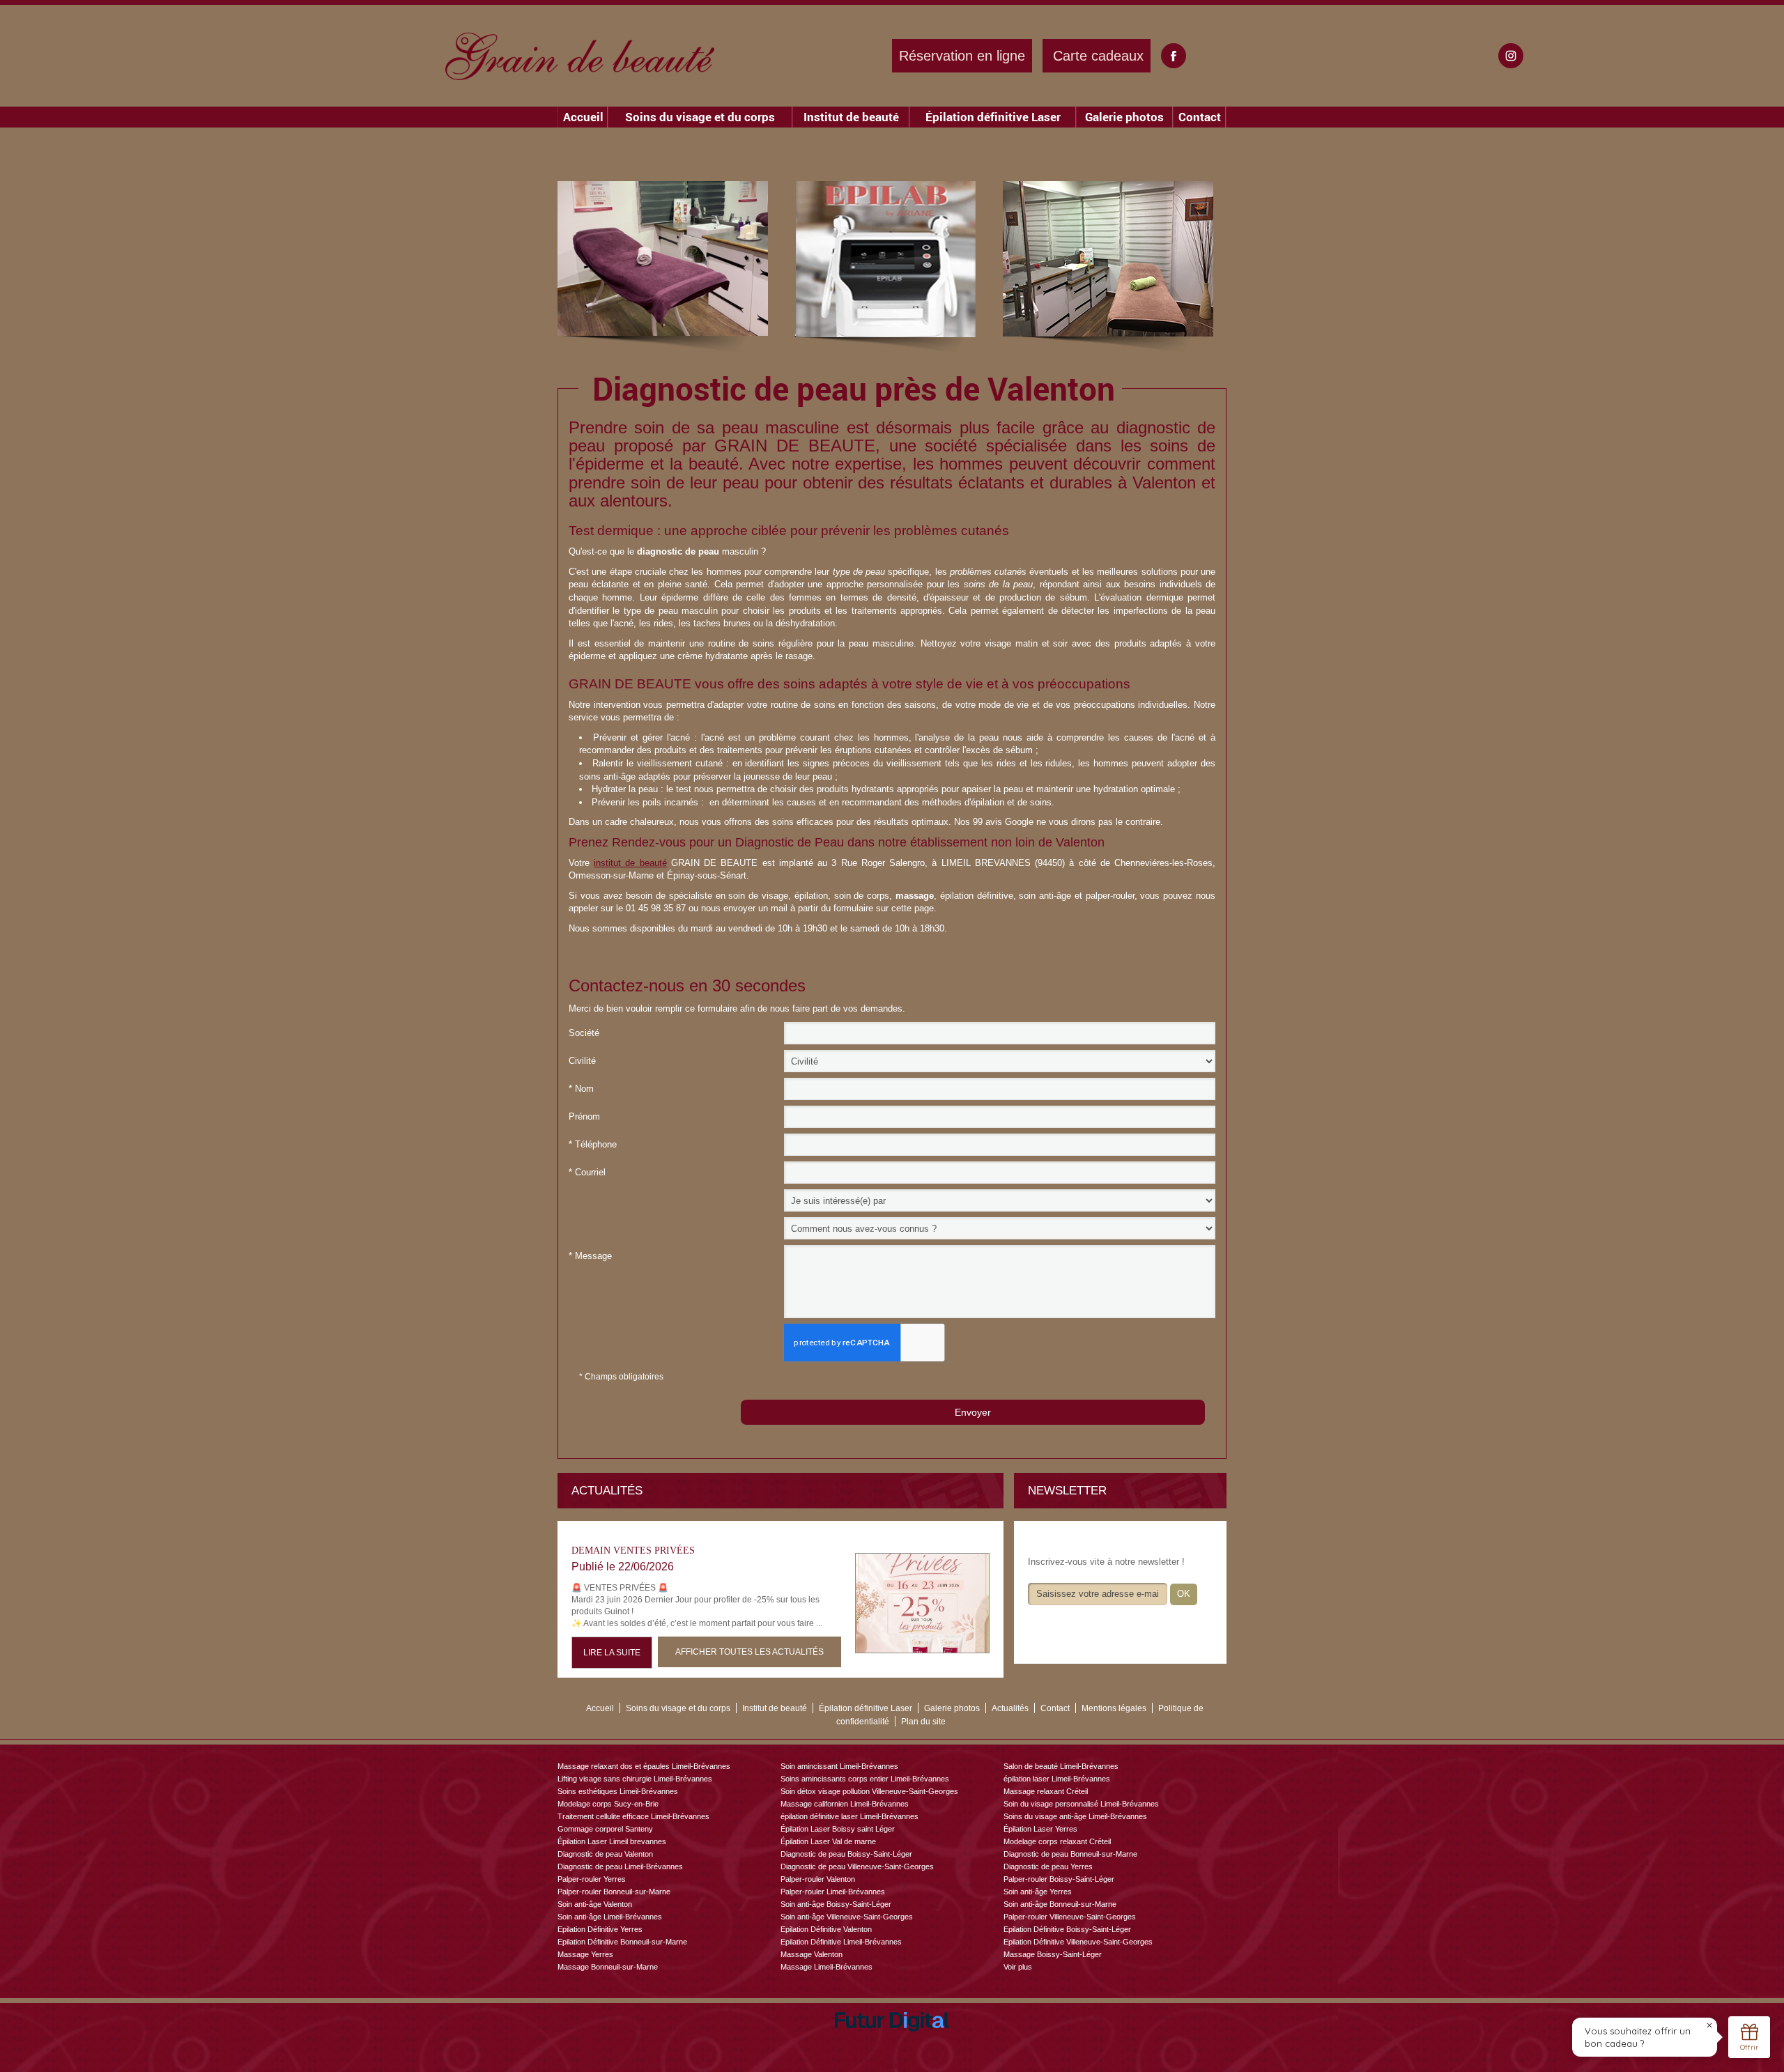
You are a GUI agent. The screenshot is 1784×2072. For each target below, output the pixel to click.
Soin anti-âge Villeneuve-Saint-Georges (847, 1917)
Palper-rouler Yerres (592, 1879)
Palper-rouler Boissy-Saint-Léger (1059, 1879)
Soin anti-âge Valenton (595, 1904)
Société (584, 1033)
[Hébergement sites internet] (892, 2047)
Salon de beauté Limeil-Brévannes (1061, 1766)
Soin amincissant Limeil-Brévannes (839, 1766)
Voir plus (1018, 1967)
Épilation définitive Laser (993, 117)
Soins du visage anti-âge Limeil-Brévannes (1075, 1816)
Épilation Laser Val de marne (828, 1841)
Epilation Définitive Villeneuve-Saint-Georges (1078, 1942)
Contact (1200, 117)
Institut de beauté (851, 117)
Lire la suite (612, 1653)
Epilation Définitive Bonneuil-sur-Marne (622, 1942)
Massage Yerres (585, 1954)
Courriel (587, 1172)
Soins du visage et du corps (700, 117)
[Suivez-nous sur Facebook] (1174, 56)
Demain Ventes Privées (633, 1551)
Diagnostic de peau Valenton (605, 1854)
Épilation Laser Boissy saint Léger (838, 1829)
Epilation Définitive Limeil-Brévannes (841, 1942)
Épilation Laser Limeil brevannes (612, 1841)
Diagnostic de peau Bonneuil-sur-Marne (1070, 1854)
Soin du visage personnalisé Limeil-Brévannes (1081, 1804)
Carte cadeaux (1098, 56)
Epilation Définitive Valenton (826, 1929)
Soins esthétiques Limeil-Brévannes (618, 1791)
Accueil (583, 117)
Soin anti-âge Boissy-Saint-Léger (836, 1904)
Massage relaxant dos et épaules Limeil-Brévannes (644, 1766)
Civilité (582, 1061)
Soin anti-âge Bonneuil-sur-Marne (1060, 1904)
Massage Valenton (812, 1954)
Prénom (584, 1116)
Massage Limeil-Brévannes (826, 1967)
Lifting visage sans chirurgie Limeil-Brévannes (635, 1779)
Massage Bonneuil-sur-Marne (608, 1967)
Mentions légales (1114, 1708)
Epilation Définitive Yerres (600, 1929)
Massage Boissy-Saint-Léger (1053, 1954)
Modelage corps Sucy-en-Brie (608, 1804)
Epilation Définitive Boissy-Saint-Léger (1067, 1929)
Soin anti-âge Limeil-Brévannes (610, 1917)
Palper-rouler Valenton (818, 1879)
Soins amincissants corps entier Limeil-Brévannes (865, 1779)
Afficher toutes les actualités (749, 1652)
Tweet (892, 2065)
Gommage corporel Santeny (605, 1829)
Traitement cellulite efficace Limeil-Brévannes (633, 1816)
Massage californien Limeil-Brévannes (845, 1804)
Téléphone (593, 1144)
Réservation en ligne (962, 56)
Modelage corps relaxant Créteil (1057, 1841)
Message (590, 1256)
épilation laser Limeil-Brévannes (1057, 1779)
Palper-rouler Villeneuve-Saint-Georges (1070, 1917)
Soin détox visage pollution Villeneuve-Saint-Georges (869, 1791)
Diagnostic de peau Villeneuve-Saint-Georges (857, 1866)
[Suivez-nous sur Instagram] (1511, 56)
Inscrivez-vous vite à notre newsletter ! (1106, 1562)
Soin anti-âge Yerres (1038, 1892)
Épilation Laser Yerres (1040, 1829)
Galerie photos (1124, 117)
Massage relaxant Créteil (1046, 1791)
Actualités (1010, 1708)
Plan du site (923, 1722)
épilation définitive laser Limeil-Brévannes (849, 1816)
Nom (581, 1089)
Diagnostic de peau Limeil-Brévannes (620, 1866)
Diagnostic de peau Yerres (1048, 1866)
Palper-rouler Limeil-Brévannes (833, 1892)
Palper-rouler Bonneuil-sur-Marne (614, 1892)
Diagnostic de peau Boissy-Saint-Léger (846, 1854)
